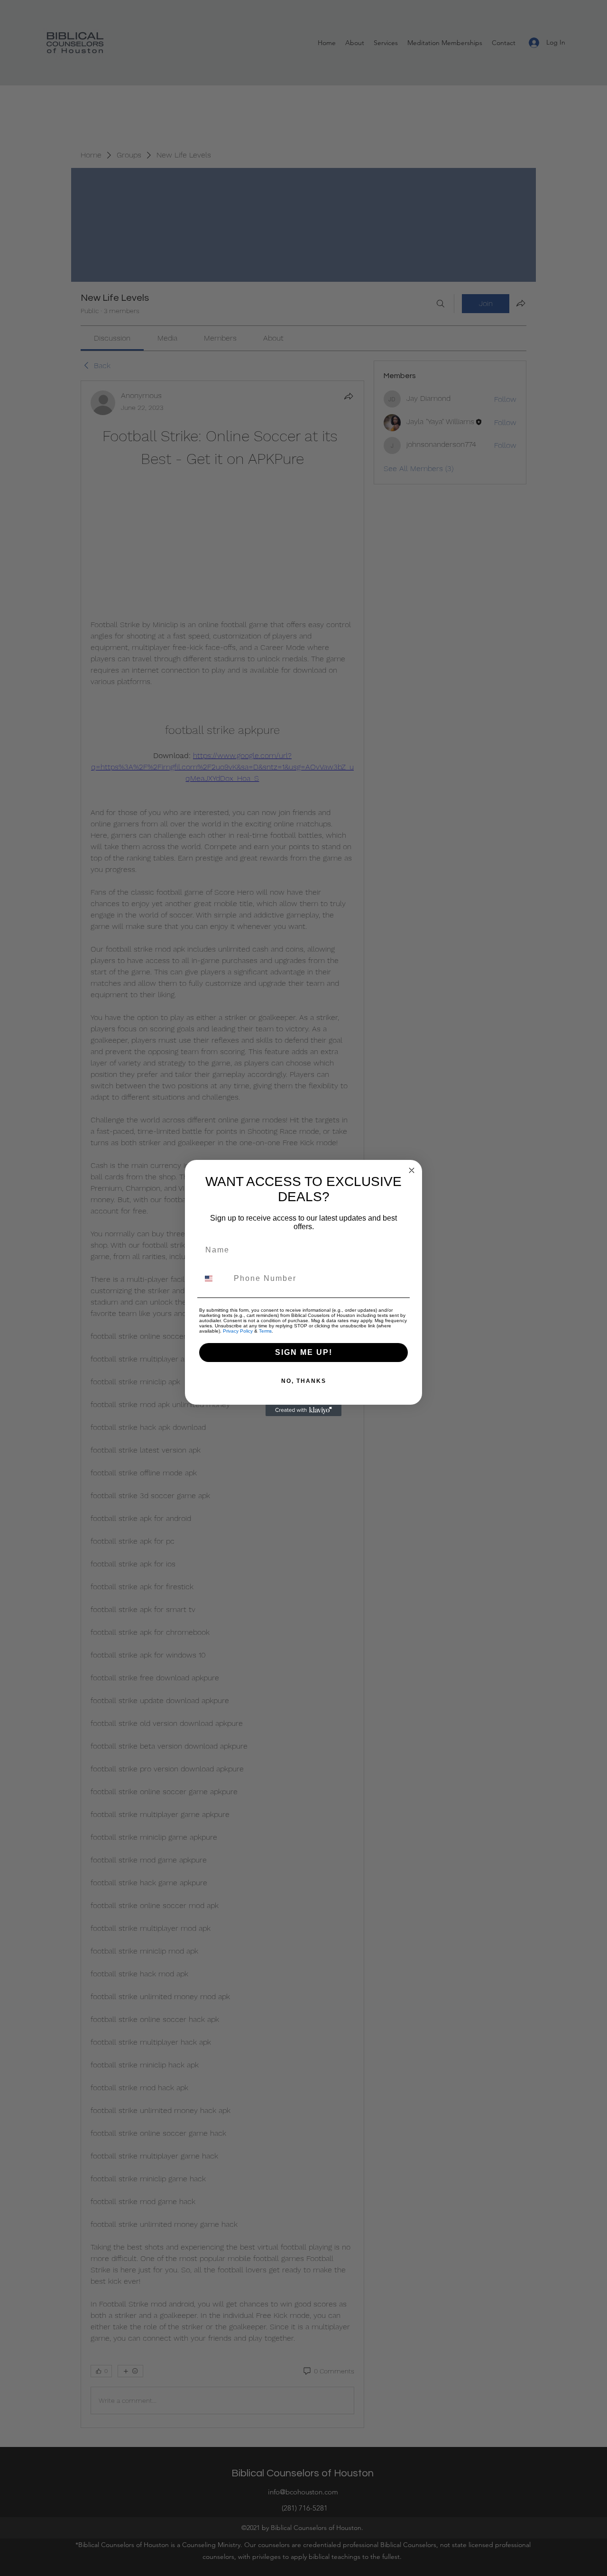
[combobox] (214, 1279)
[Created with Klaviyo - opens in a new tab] (303, 1410)
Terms (265, 1331)
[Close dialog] (412, 1170)
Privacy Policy (238, 1331)
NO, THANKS (304, 1381)
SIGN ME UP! (304, 1352)
